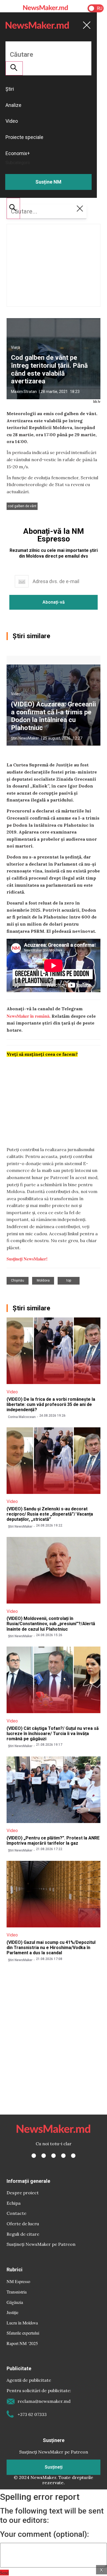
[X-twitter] (44, 2156)
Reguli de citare (23, 2234)
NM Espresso (18, 2281)
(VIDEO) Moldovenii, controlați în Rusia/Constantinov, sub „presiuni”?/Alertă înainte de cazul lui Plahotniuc (51, 1624)
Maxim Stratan (24, 392)
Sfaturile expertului (23, 2333)
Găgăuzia (15, 2302)
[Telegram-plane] (73, 2156)
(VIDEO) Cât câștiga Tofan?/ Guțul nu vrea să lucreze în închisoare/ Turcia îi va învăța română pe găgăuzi (53, 1734)
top (69, 1280)
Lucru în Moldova (22, 2323)
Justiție (12, 2312)
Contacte (16, 2213)
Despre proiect (23, 2193)
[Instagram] (54, 2156)
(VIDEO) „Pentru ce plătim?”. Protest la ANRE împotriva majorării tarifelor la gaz (53, 1841)
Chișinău (18, 1280)
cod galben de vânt (22, 506)
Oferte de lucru (23, 2224)
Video (16, 694)
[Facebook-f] (34, 2156)
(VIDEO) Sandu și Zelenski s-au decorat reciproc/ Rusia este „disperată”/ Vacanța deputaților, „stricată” (50, 1514)
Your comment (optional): (44, 2534)
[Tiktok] (63, 2156)
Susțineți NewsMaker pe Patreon (41, 2244)
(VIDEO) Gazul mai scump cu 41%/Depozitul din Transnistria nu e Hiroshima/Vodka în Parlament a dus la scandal (51, 1948)
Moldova (43, 1280)
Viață (16, 347)
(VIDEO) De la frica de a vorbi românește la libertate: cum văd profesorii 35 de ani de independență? (51, 1404)
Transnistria (17, 2292)
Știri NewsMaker (25, 738)
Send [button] (4, 2573)
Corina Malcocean (22, 1417)
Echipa (14, 2203)
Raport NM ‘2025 (22, 2343)
